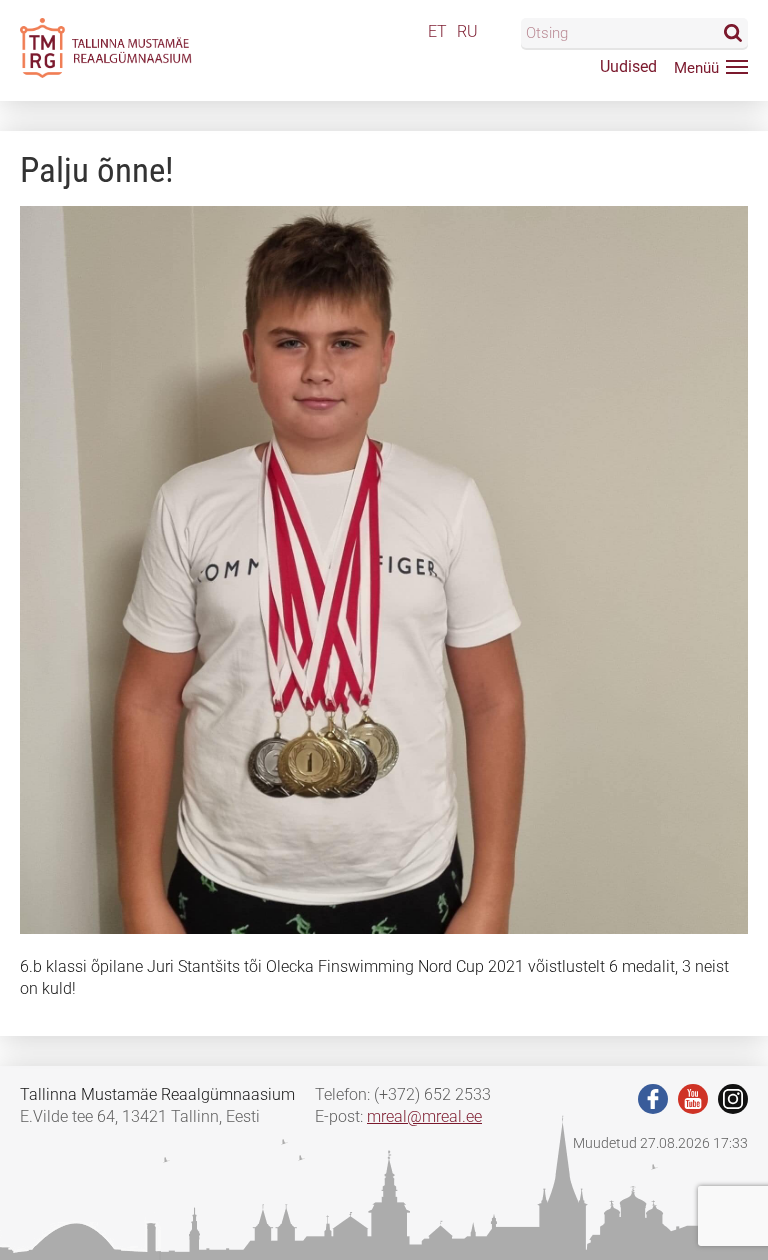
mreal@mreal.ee (424, 1116)
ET (437, 31)
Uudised (628, 66)
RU (467, 31)
